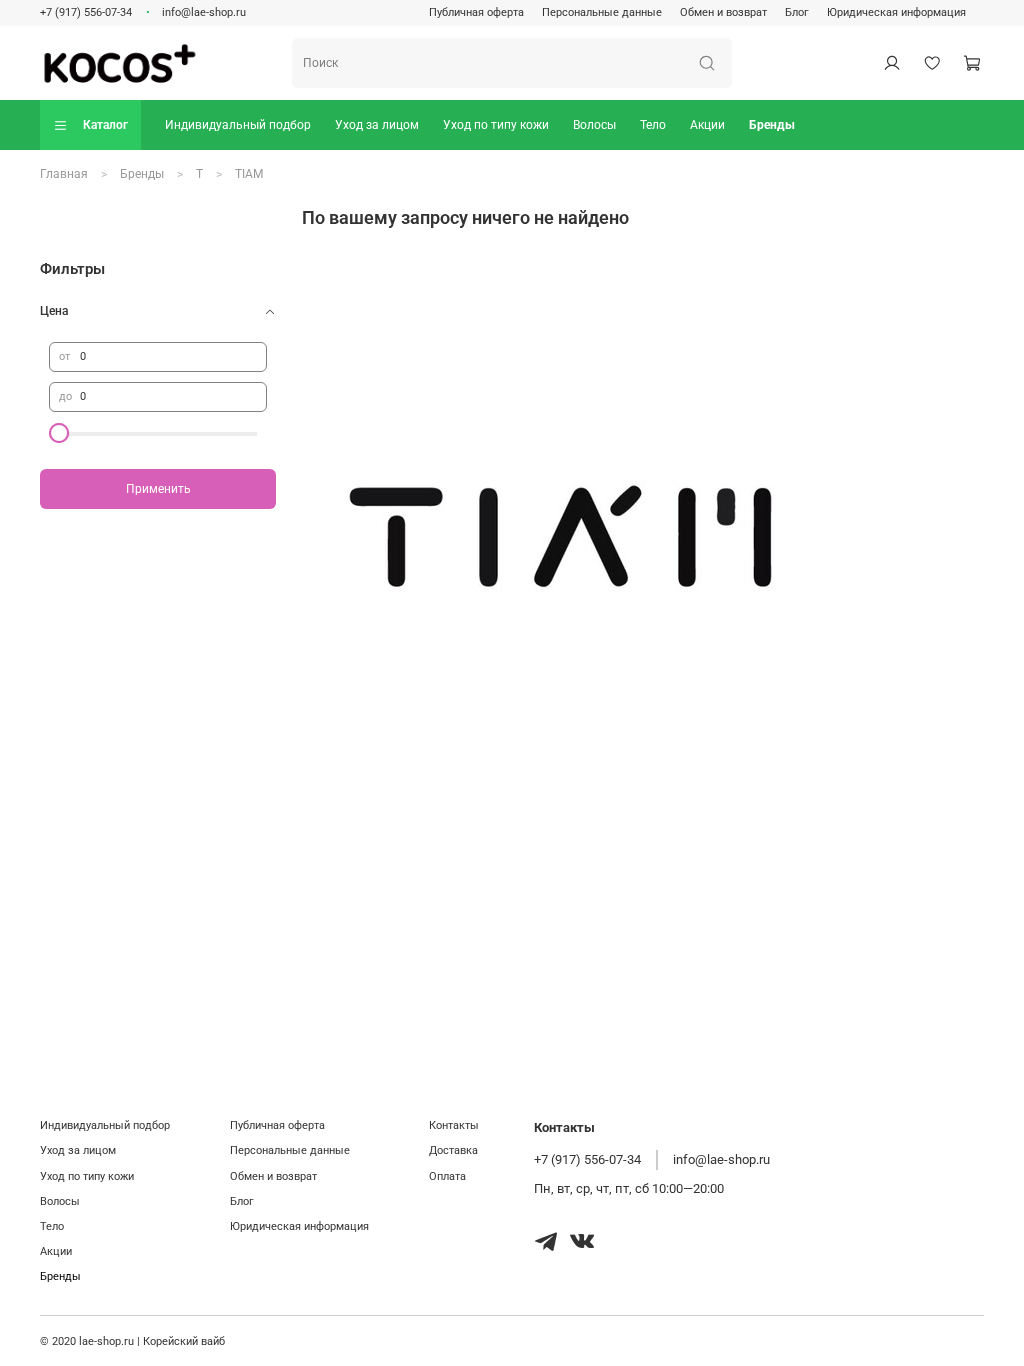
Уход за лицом (377, 125)
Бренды (772, 125)
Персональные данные (602, 12)
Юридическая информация (896, 12)
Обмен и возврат (723, 12)
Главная (64, 174)
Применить (158, 489)
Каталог (105, 125)
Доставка (453, 1150)
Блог (797, 12)
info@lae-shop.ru (204, 12)
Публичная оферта (476, 12)
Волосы (594, 125)
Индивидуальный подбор (238, 125)
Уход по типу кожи (496, 125)
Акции (707, 125)
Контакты (454, 1125)
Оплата (447, 1176)
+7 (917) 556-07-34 (86, 12)
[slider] (59, 433)
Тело (653, 125)
